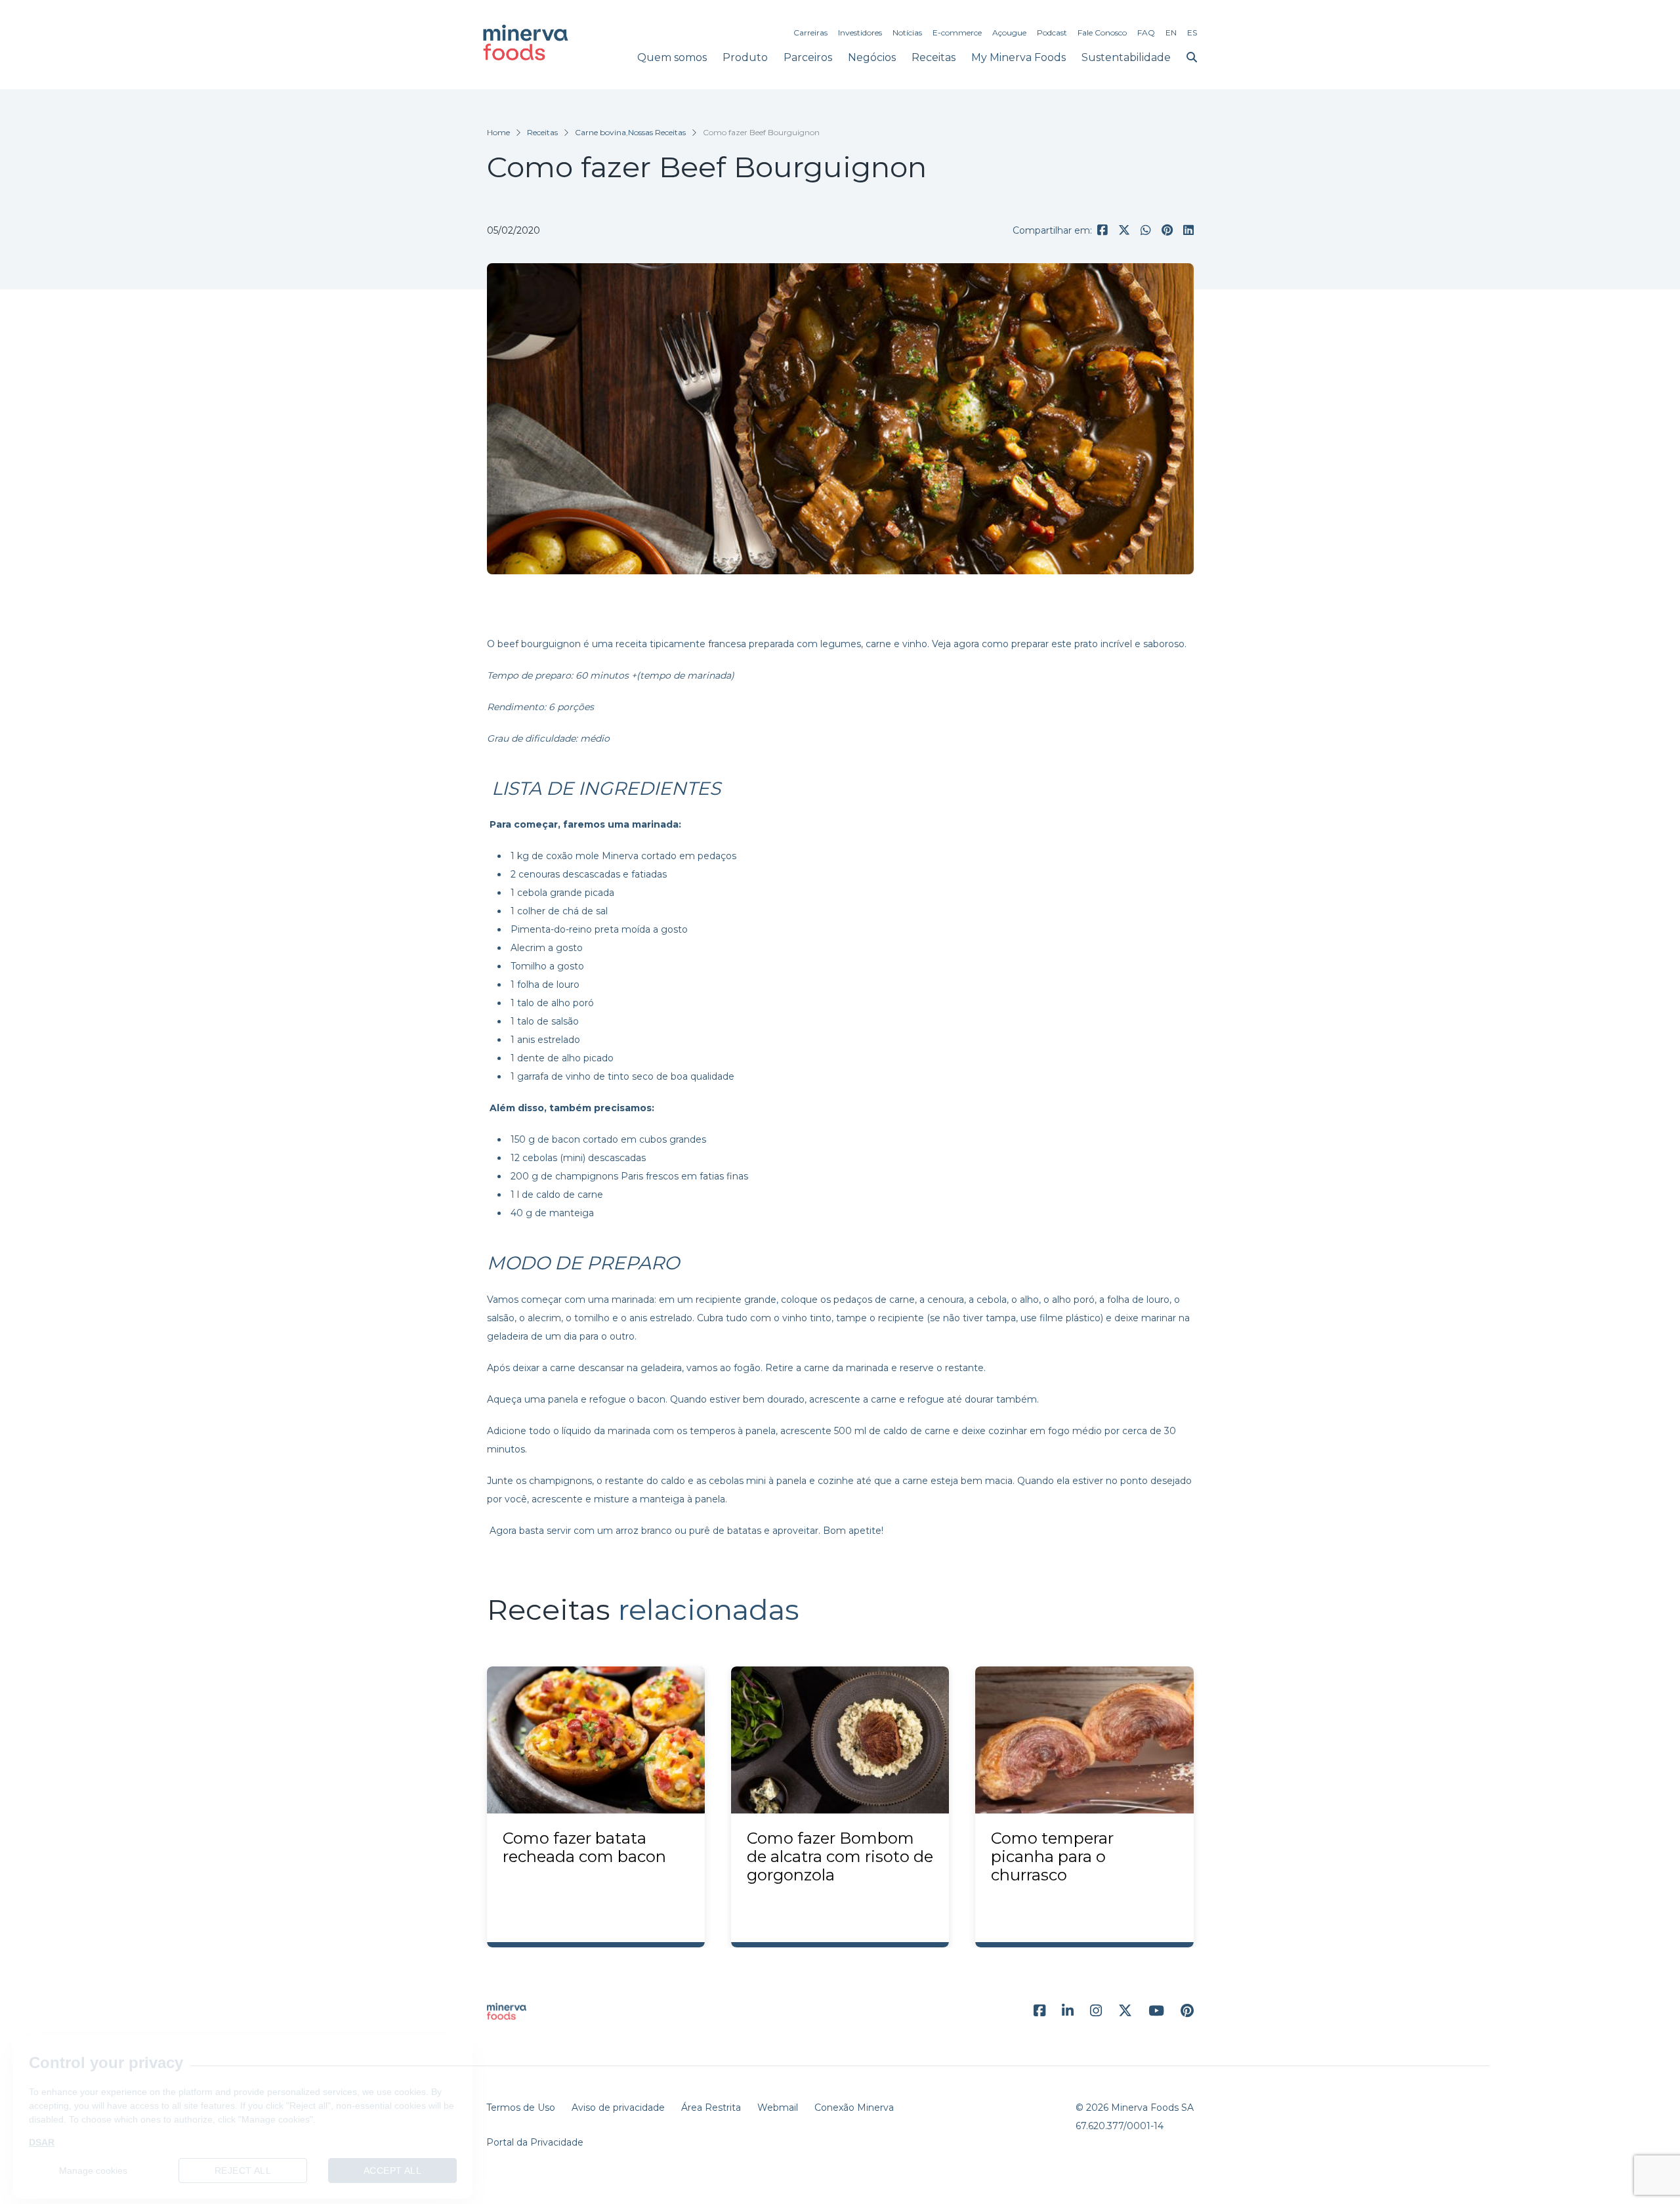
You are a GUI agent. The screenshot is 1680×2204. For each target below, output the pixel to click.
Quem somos (672, 57)
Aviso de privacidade (618, 2108)
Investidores (860, 32)
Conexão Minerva (854, 2108)
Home (498, 132)
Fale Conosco (1102, 32)
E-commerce (957, 32)
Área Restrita (711, 2108)
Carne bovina (600, 132)
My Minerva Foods (1018, 57)
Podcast (1052, 32)
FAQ (1146, 32)
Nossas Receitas (657, 132)
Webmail (778, 2108)
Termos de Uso (521, 2108)
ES (1192, 32)
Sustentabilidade (1126, 57)
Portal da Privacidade (535, 2142)
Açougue (1009, 32)
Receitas (934, 57)
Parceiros (808, 57)
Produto (745, 57)
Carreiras (810, 32)
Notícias (907, 32)
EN (1171, 32)
